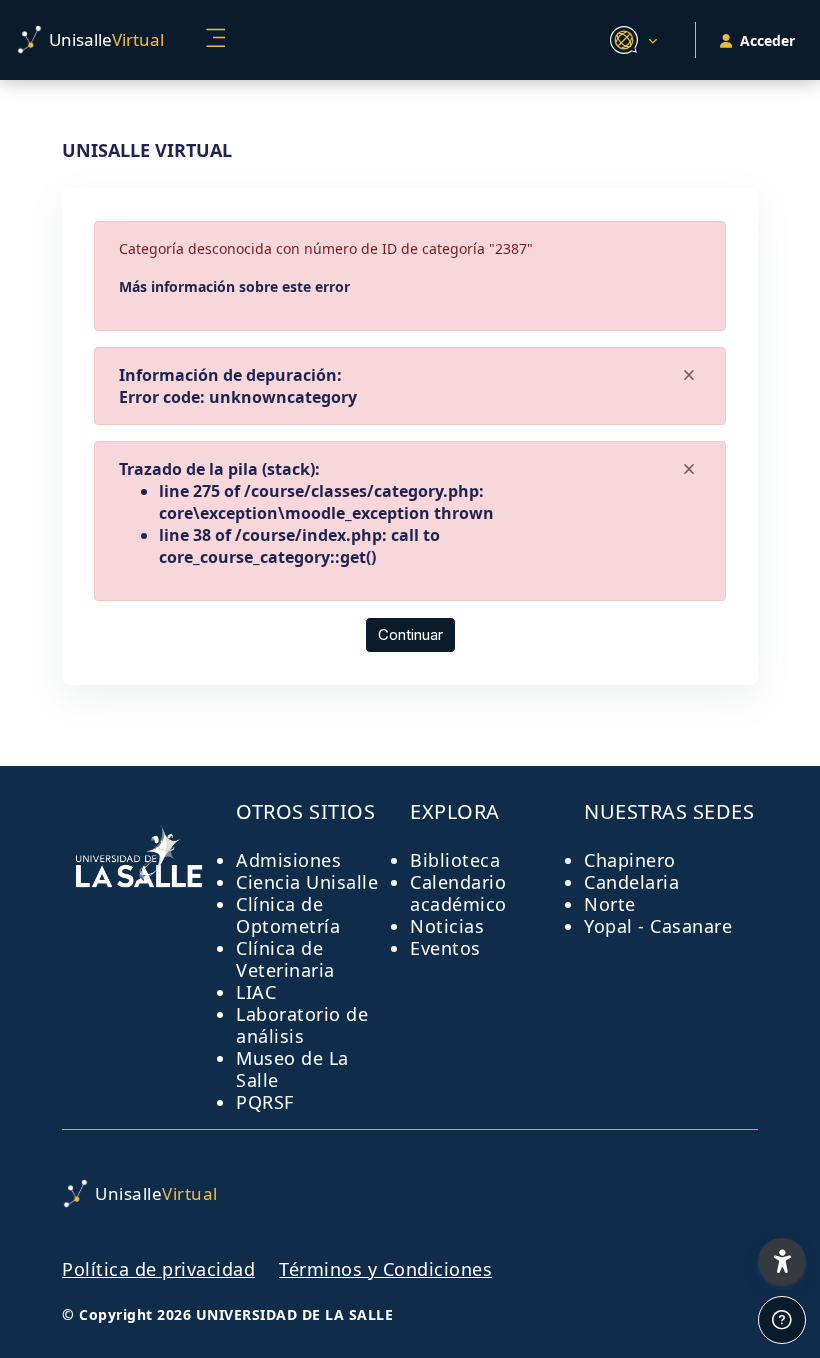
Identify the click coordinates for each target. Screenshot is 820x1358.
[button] (630, 40)
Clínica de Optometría (288, 915)
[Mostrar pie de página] (782, 1320)
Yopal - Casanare (658, 926)
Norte (610, 904)
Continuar (410, 634)
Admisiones (288, 860)
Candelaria (631, 882)
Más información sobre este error (234, 286)
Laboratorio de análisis (302, 1025)
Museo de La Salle (292, 1069)
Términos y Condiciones (385, 1269)
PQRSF (265, 1102)
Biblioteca (455, 860)
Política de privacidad (158, 1269)
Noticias (447, 926)
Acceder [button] (767, 40)
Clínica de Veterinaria (285, 959)
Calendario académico (458, 893)
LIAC (256, 992)
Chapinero (630, 860)
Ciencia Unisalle (307, 882)
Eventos (445, 948)
